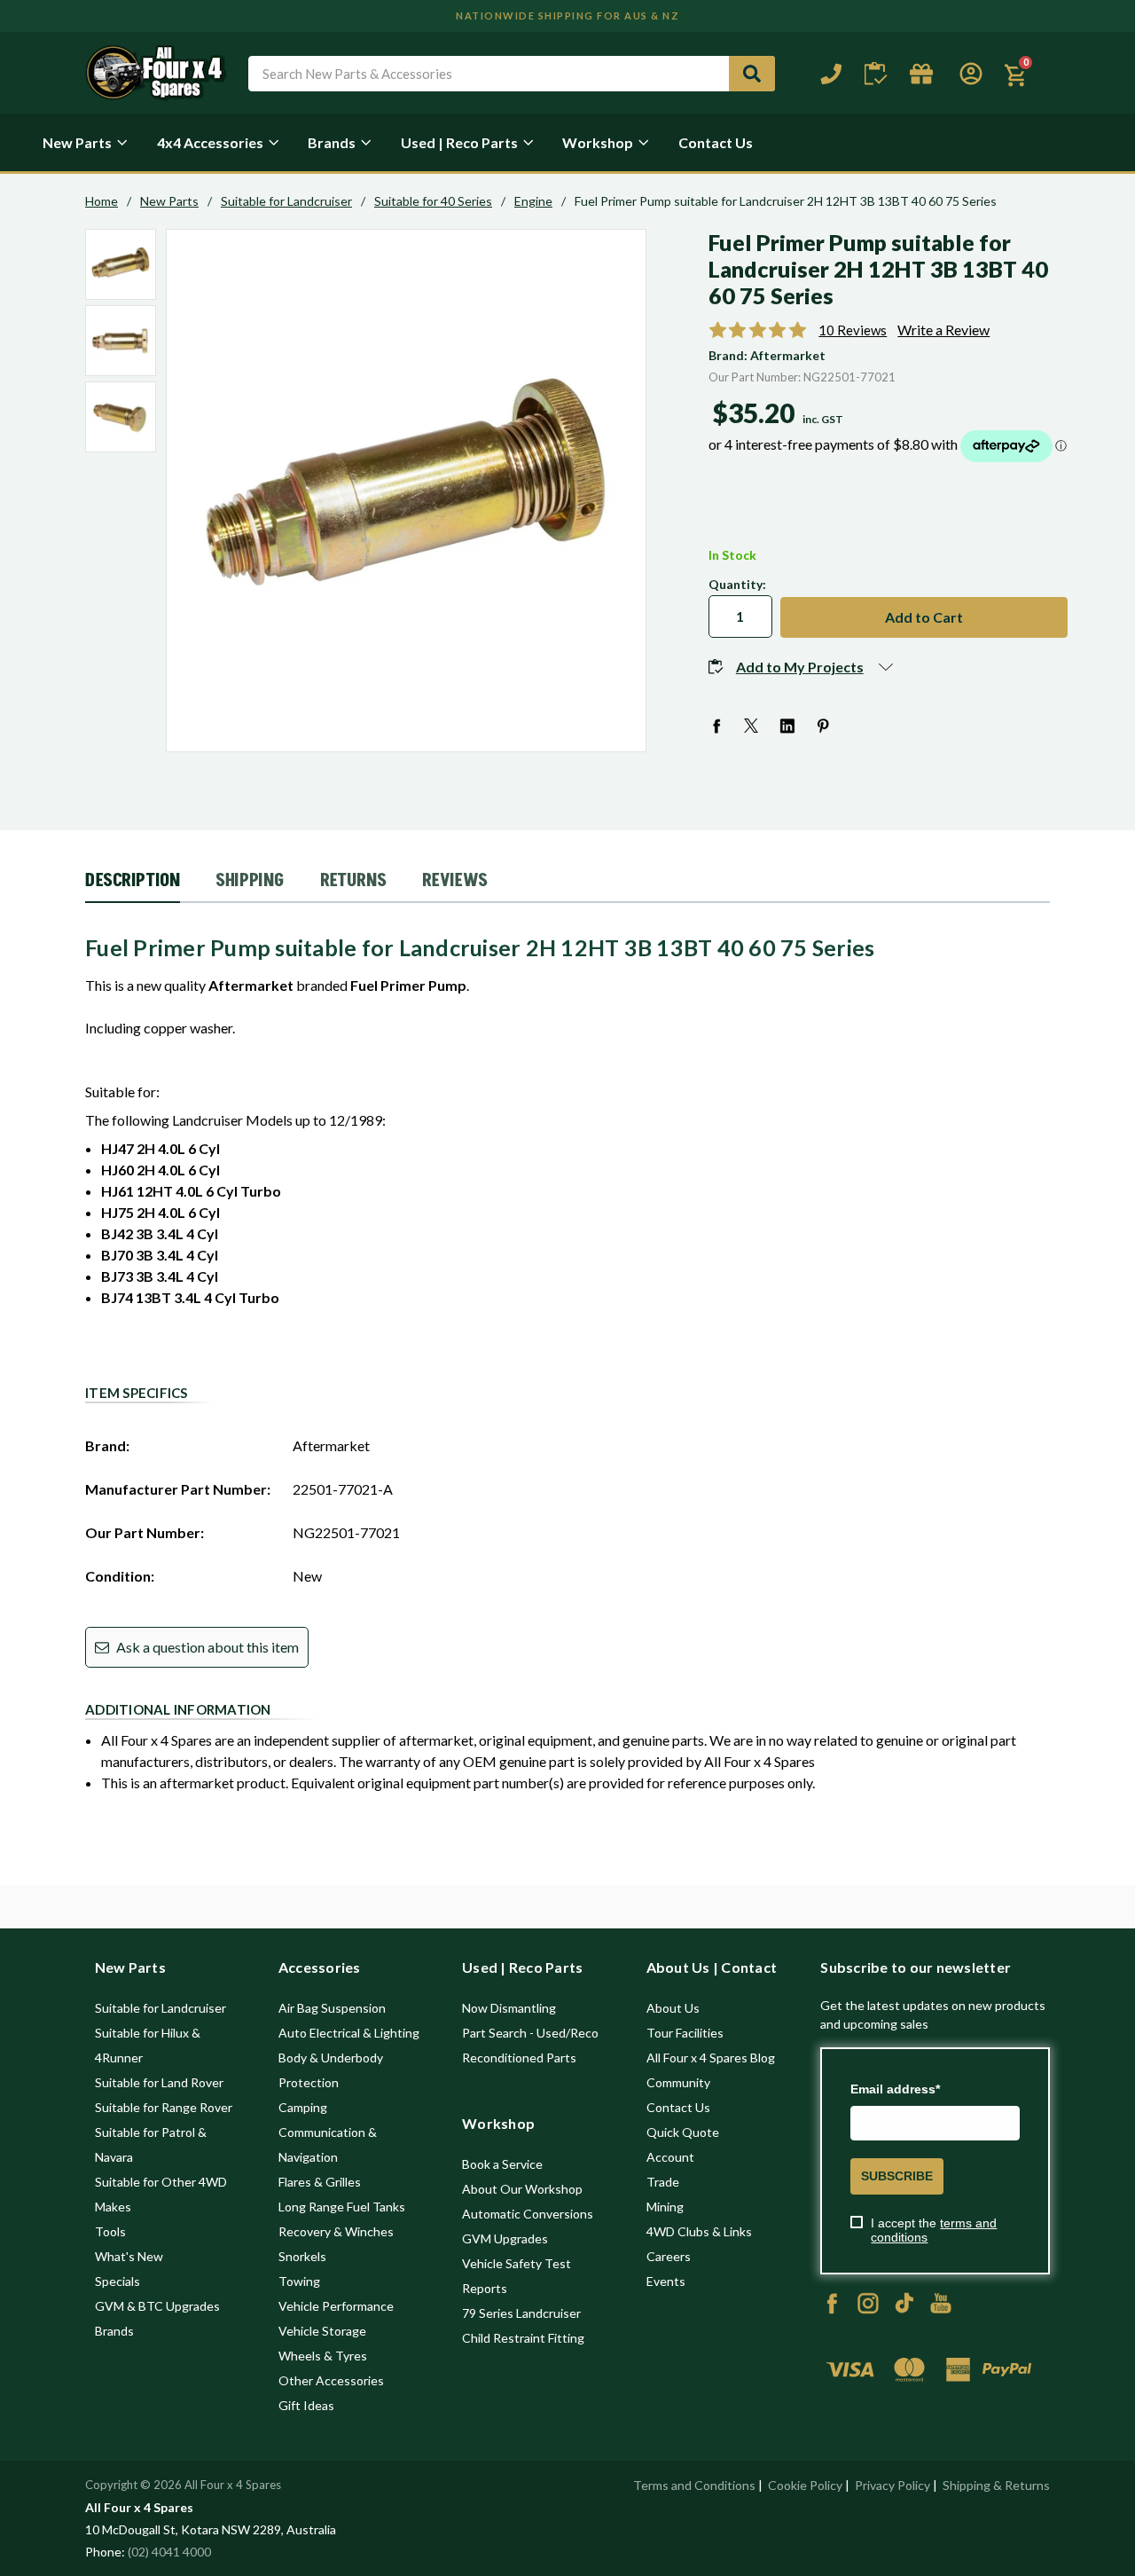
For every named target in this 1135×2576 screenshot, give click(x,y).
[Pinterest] (824, 726)
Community (678, 2082)
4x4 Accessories (210, 142)
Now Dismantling (509, 2008)
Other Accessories (331, 2380)
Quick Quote (683, 2132)
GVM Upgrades (505, 2238)
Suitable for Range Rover (164, 2107)
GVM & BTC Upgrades (157, 2306)
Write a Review (943, 330)
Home (102, 201)
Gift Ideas (306, 2405)
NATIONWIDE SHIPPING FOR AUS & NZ (567, 16)
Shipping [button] (250, 881)
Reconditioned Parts (519, 2058)
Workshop (598, 142)
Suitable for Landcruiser (286, 201)
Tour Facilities (685, 2033)
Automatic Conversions (528, 2214)
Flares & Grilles (320, 2182)
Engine (533, 201)
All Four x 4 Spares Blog (711, 2058)
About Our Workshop (522, 2189)
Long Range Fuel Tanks (342, 2207)
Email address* (895, 2089)
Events (666, 2281)
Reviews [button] (455, 881)
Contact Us (716, 142)
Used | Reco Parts (459, 142)
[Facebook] (717, 726)
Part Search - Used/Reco (530, 2033)
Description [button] (133, 881)
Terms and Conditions (694, 2485)
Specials (117, 2281)
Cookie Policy (805, 2485)
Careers (669, 2256)
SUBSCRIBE (897, 2176)
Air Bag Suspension (332, 2008)
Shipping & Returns (996, 2485)
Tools (110, 2231)
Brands (332, 142)
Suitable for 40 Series (433, 201)
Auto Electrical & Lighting (349, 2033)
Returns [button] (353, 881)
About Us (673, 2008)
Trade (663, 2182)
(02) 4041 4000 (169, 2552)
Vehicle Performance (336, 2306)
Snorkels (302, 2256)
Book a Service (502, 2164)
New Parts (77, 142)
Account (670, 2157)
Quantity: (737, 584)
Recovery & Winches (336, 2231)
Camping (303, 2107)
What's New (129, 2256)
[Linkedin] (788, 726)
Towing (299, 2281)
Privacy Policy (892, 2485)
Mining (665, 2207)
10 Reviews (853, 330)
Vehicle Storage (322, 2331)
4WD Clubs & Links (699, 2231)
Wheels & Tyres (323, 2356)
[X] (753, 726)
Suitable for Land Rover (159, 2082)
